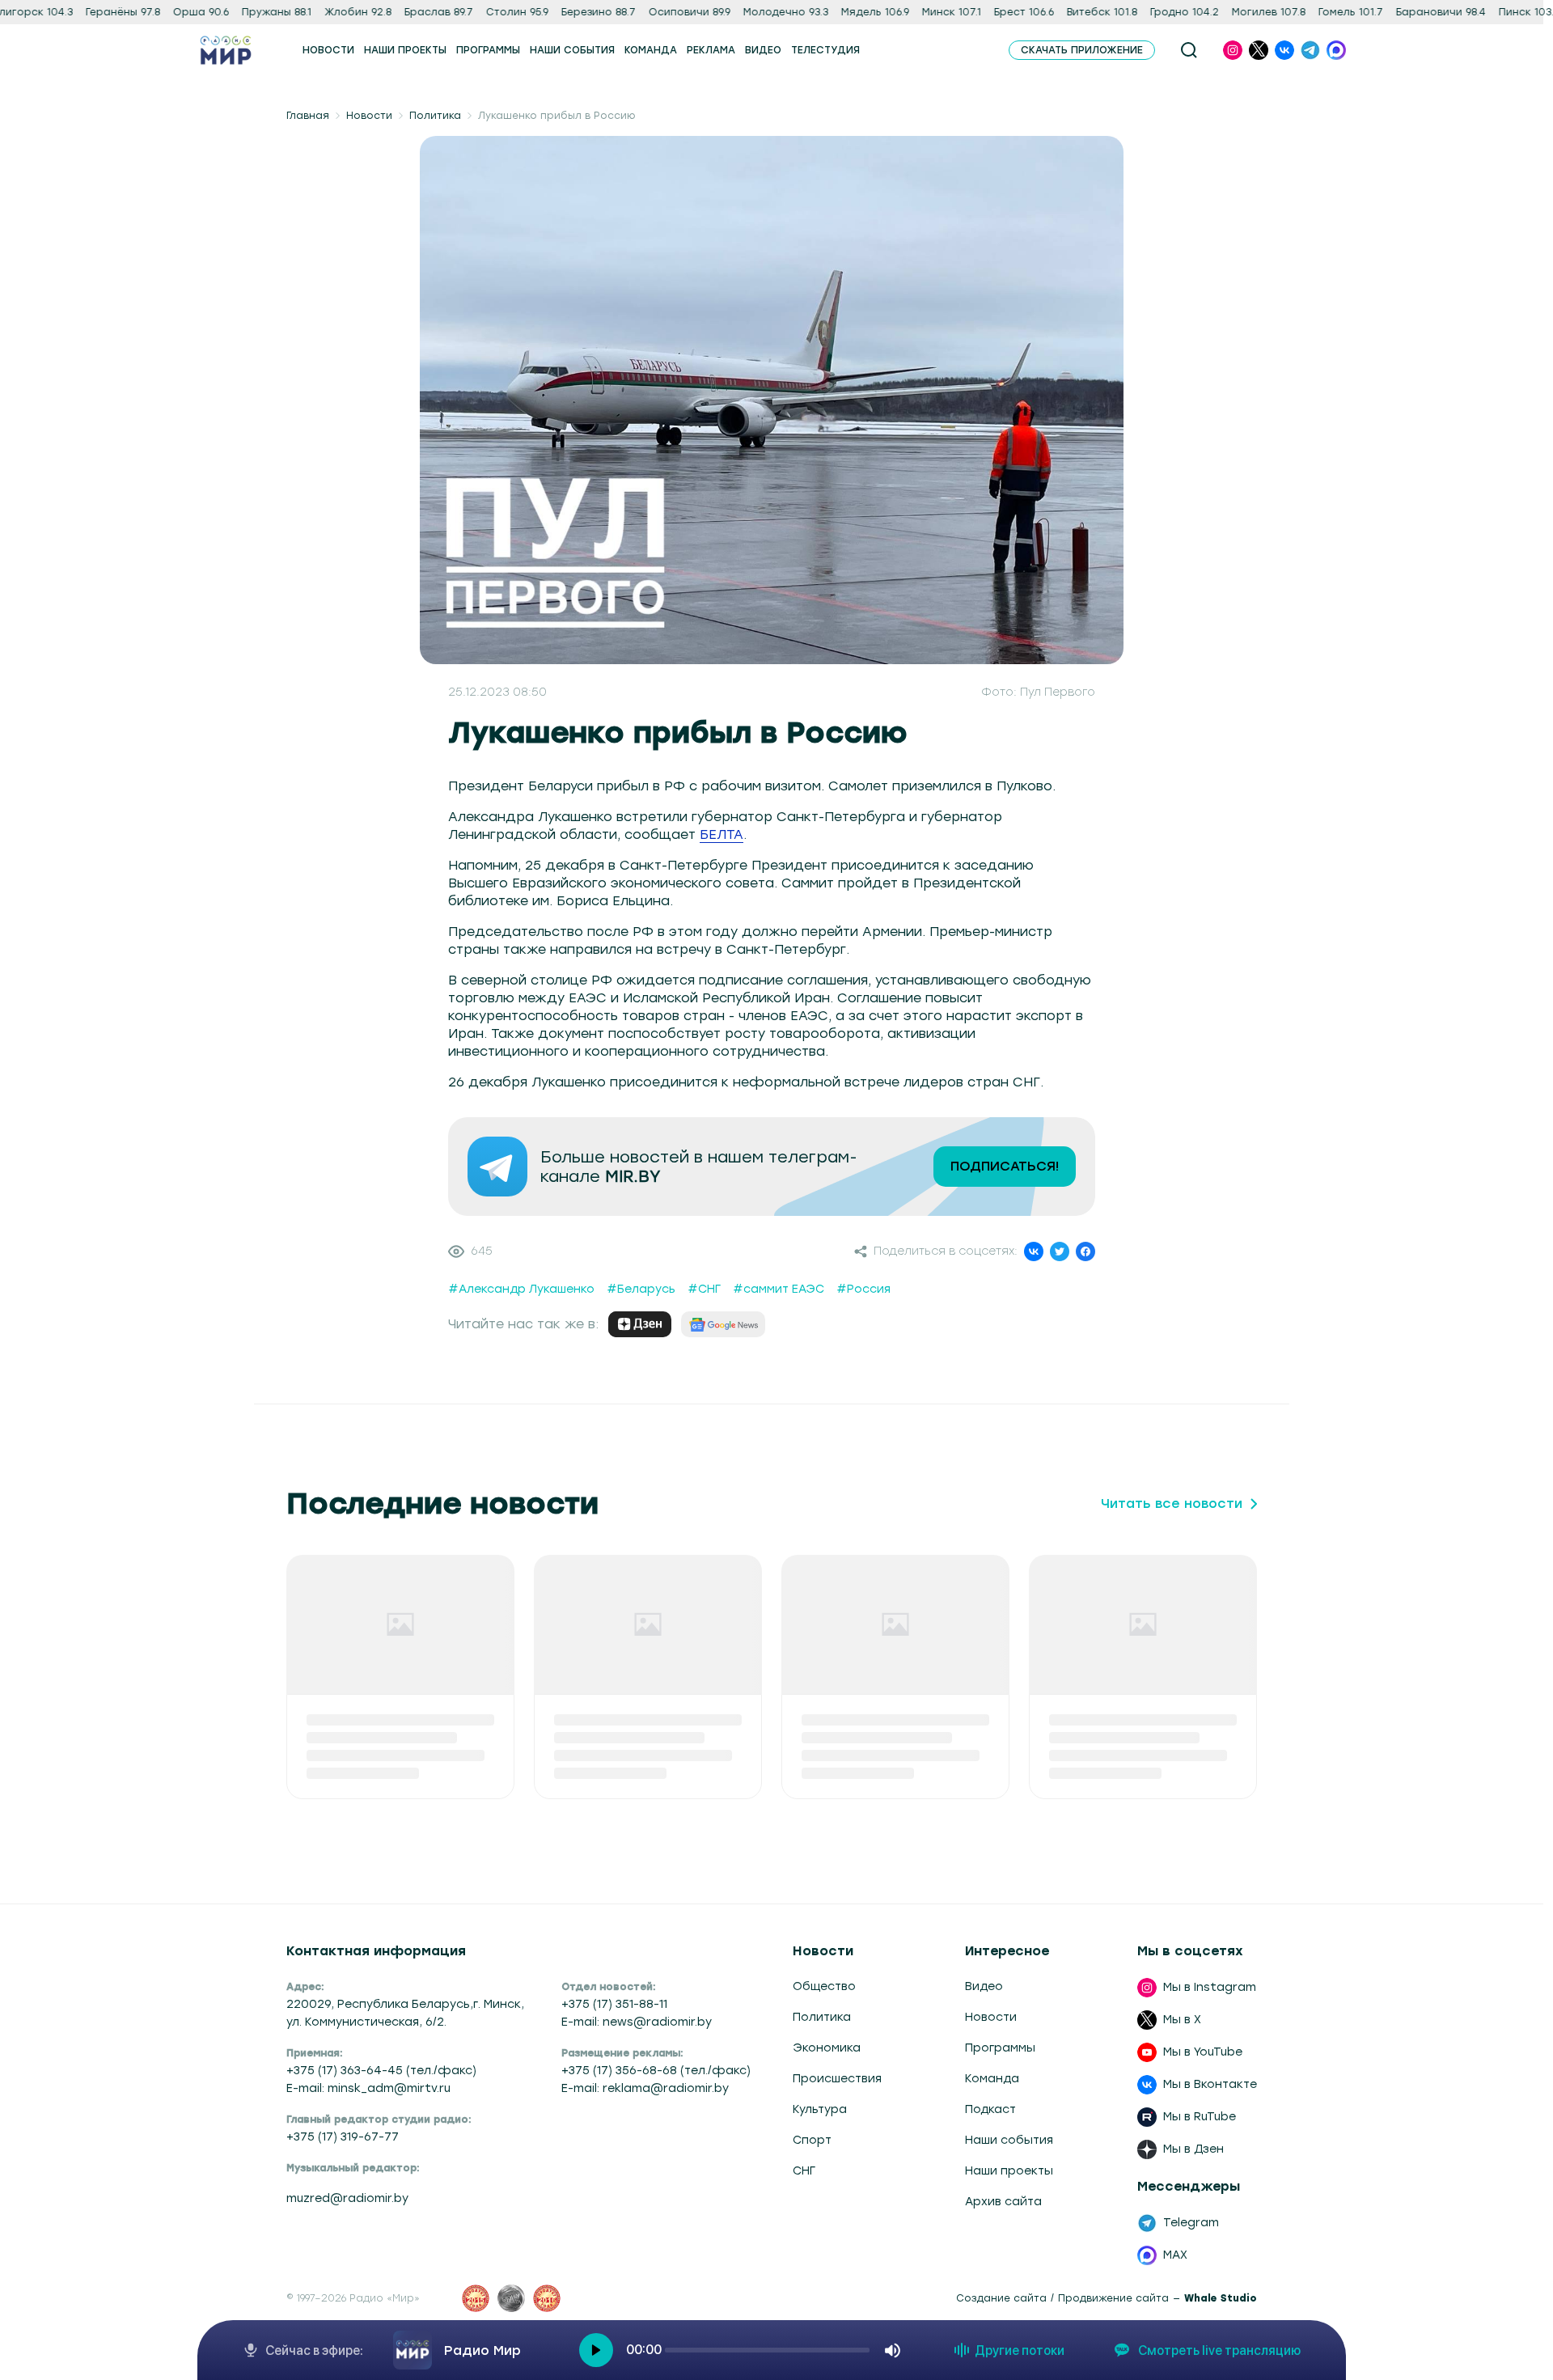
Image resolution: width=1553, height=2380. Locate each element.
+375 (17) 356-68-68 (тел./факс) (656, 2071)
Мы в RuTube (1200, 2117)
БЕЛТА (721, 834)
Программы (1000, 2048)
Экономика (827, 2048)
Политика (435, 116)
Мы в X (1182, 2020)
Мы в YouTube (1203, 2052)
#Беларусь (641, 1289)
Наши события (1009, 2140)
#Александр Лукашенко (521, 1289)
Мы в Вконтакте (1210, 2084)
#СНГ (704, 1289)
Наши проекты (1009, 2171)
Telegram (1191, 2223)
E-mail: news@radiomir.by (637, 2022)
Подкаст (990, 2109)
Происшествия (837, 2079)
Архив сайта (1003, 2202)
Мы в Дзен (1193, 2149)
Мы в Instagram (1210, 1987)
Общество (824, 1986)
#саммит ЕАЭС (779, 1289)
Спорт (812, 2140)
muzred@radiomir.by (347, 2198)
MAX (1175, 2255)
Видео (984, 1986)
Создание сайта (1001, 2298)
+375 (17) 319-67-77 (343, 2137)
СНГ (804, 2171)
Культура (820, 2109)
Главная (308, 116)
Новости (369, 116)
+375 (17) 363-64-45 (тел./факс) (381, 2071)
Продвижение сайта (1113, 2298)
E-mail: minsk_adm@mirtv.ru (368, 2088)
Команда (992, 2079)
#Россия (863, 1289)
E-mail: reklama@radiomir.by (645, 2088)
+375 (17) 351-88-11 (614, 2004)
